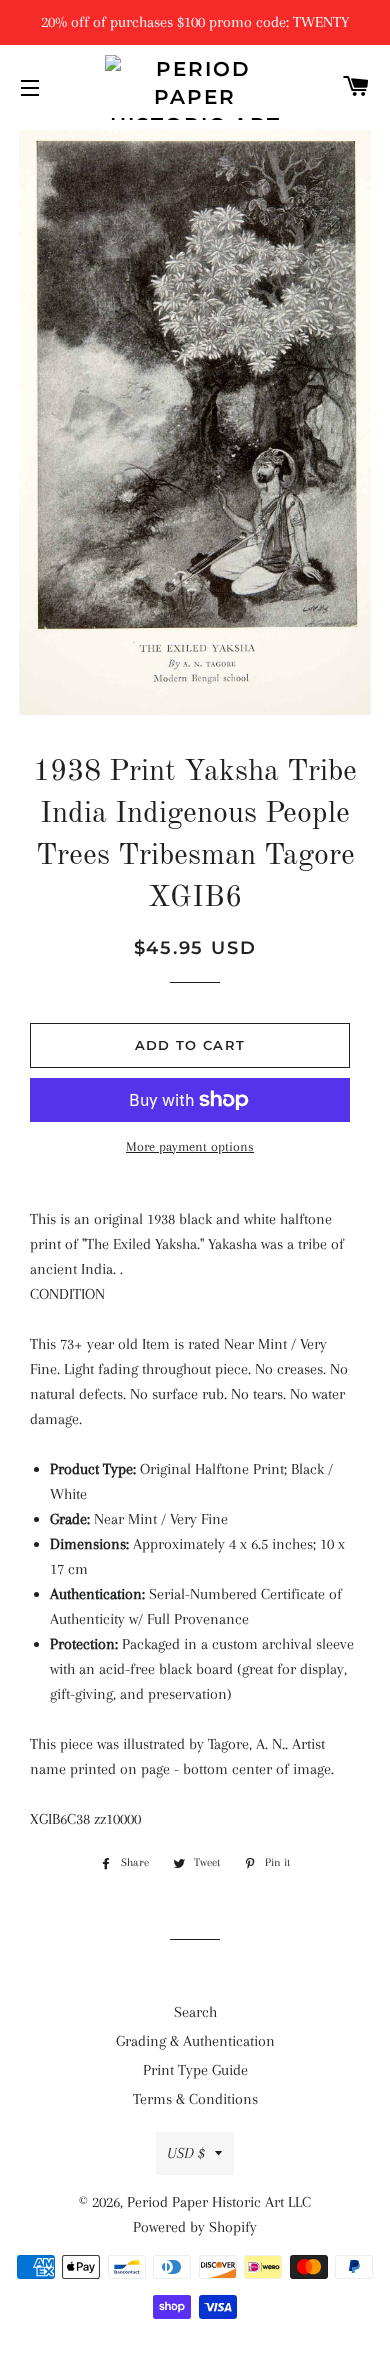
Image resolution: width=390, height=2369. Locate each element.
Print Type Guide (195, 2070)
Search (195, 2012)
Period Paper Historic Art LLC (219, 2202)
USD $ (186, 2153)
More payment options (190, 1146)
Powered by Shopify (195, 2227)
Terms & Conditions (195, 2099)
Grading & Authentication (195, 2041)
